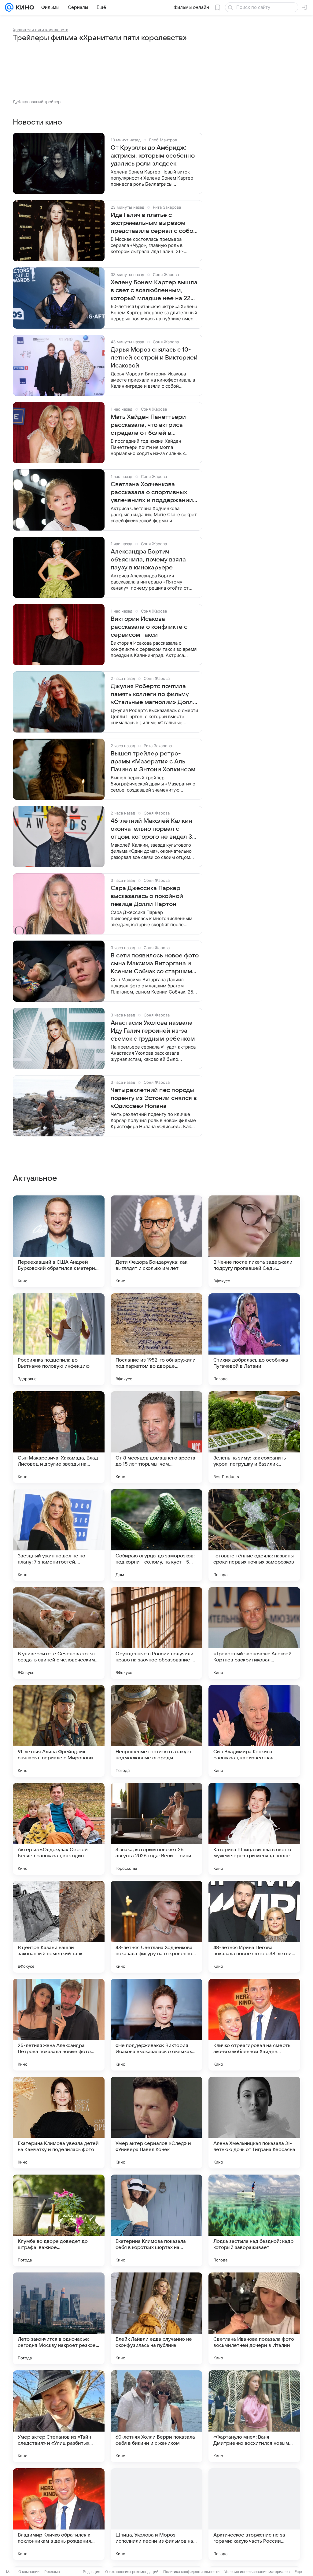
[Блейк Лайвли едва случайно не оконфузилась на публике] (156, 2318)
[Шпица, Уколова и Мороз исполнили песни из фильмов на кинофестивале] (156, 2514)
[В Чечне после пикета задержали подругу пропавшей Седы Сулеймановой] (254, 1241)
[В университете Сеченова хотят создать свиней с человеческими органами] (59, 1633)
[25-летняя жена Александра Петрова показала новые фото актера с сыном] (59, 2025)
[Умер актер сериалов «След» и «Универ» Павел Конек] (156, 2123)
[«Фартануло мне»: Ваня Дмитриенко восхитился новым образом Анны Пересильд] (254, 2416)
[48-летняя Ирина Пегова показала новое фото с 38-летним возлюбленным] (254, 1927)
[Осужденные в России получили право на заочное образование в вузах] (156, 1633)
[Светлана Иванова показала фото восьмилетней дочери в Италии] (254, 2318)
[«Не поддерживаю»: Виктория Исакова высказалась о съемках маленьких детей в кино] (156, 2025)
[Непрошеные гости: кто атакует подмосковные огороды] (156, 1731)
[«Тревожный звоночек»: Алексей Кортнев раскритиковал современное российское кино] (254, 1633)
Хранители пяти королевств (41, 30)
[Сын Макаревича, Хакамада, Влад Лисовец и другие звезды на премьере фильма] (59, 1437)
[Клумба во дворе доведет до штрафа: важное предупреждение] (59, 2220)
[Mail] (9, 7)
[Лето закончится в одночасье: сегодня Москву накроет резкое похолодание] (59, 2318)
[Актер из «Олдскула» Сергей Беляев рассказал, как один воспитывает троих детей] (59, 1829)
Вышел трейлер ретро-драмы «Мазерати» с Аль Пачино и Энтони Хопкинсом (153, 762)
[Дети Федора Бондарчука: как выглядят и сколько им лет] (156, 1241)
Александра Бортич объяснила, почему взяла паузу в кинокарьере (148, 560)
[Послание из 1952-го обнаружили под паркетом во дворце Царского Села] (156, 1339)
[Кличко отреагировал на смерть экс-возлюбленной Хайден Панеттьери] (254, 2025)
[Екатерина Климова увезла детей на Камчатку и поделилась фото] (59, 2123)
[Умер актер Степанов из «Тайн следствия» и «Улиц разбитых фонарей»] (59, 2416)
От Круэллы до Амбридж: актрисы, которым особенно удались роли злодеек (153, 156)
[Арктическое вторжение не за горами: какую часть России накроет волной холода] (254, 2514)
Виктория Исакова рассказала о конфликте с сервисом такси (149, 627)
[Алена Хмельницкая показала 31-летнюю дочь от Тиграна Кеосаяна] (254, 2123)
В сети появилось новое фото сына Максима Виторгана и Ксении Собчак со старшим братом (155, 964)
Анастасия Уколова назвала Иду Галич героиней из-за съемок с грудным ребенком (153, 1031)
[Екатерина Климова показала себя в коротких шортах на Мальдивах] (156, 2220)
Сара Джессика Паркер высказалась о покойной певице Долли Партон (147, 896)
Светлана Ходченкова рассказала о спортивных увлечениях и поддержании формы (152, 493)
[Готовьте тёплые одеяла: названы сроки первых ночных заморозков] (254, 1535)
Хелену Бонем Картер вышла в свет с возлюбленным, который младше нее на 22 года (154, 291)
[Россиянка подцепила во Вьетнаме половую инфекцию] (59, 1339)
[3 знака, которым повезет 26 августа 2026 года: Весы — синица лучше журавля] (156, 1829)
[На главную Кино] (24, 7)
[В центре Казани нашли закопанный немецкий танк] (59, 1927)
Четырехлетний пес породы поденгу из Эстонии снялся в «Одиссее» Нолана (154, 1098)
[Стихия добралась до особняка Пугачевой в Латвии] (254, 1339)
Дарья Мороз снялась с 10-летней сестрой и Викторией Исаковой (154, 358)
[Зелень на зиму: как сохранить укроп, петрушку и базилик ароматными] (254, 1437)
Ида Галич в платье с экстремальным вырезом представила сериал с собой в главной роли (154, 223)
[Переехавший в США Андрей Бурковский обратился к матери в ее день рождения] (59, 1241)
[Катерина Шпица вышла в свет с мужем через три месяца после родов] (254, 1829)
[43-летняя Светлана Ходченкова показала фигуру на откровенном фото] (156, 1927)
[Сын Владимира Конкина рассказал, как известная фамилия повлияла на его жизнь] (254, 1731)
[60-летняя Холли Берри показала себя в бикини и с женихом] (156, 2416)
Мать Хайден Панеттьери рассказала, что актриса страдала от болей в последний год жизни (148, 425)
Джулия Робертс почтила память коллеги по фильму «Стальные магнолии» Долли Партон (154, 695)
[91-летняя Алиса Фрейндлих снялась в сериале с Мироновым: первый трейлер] (59, 1731)
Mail (10, 2572)
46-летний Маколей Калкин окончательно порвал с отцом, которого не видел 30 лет (153, 829)
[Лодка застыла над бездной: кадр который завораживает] (254, 2220)
